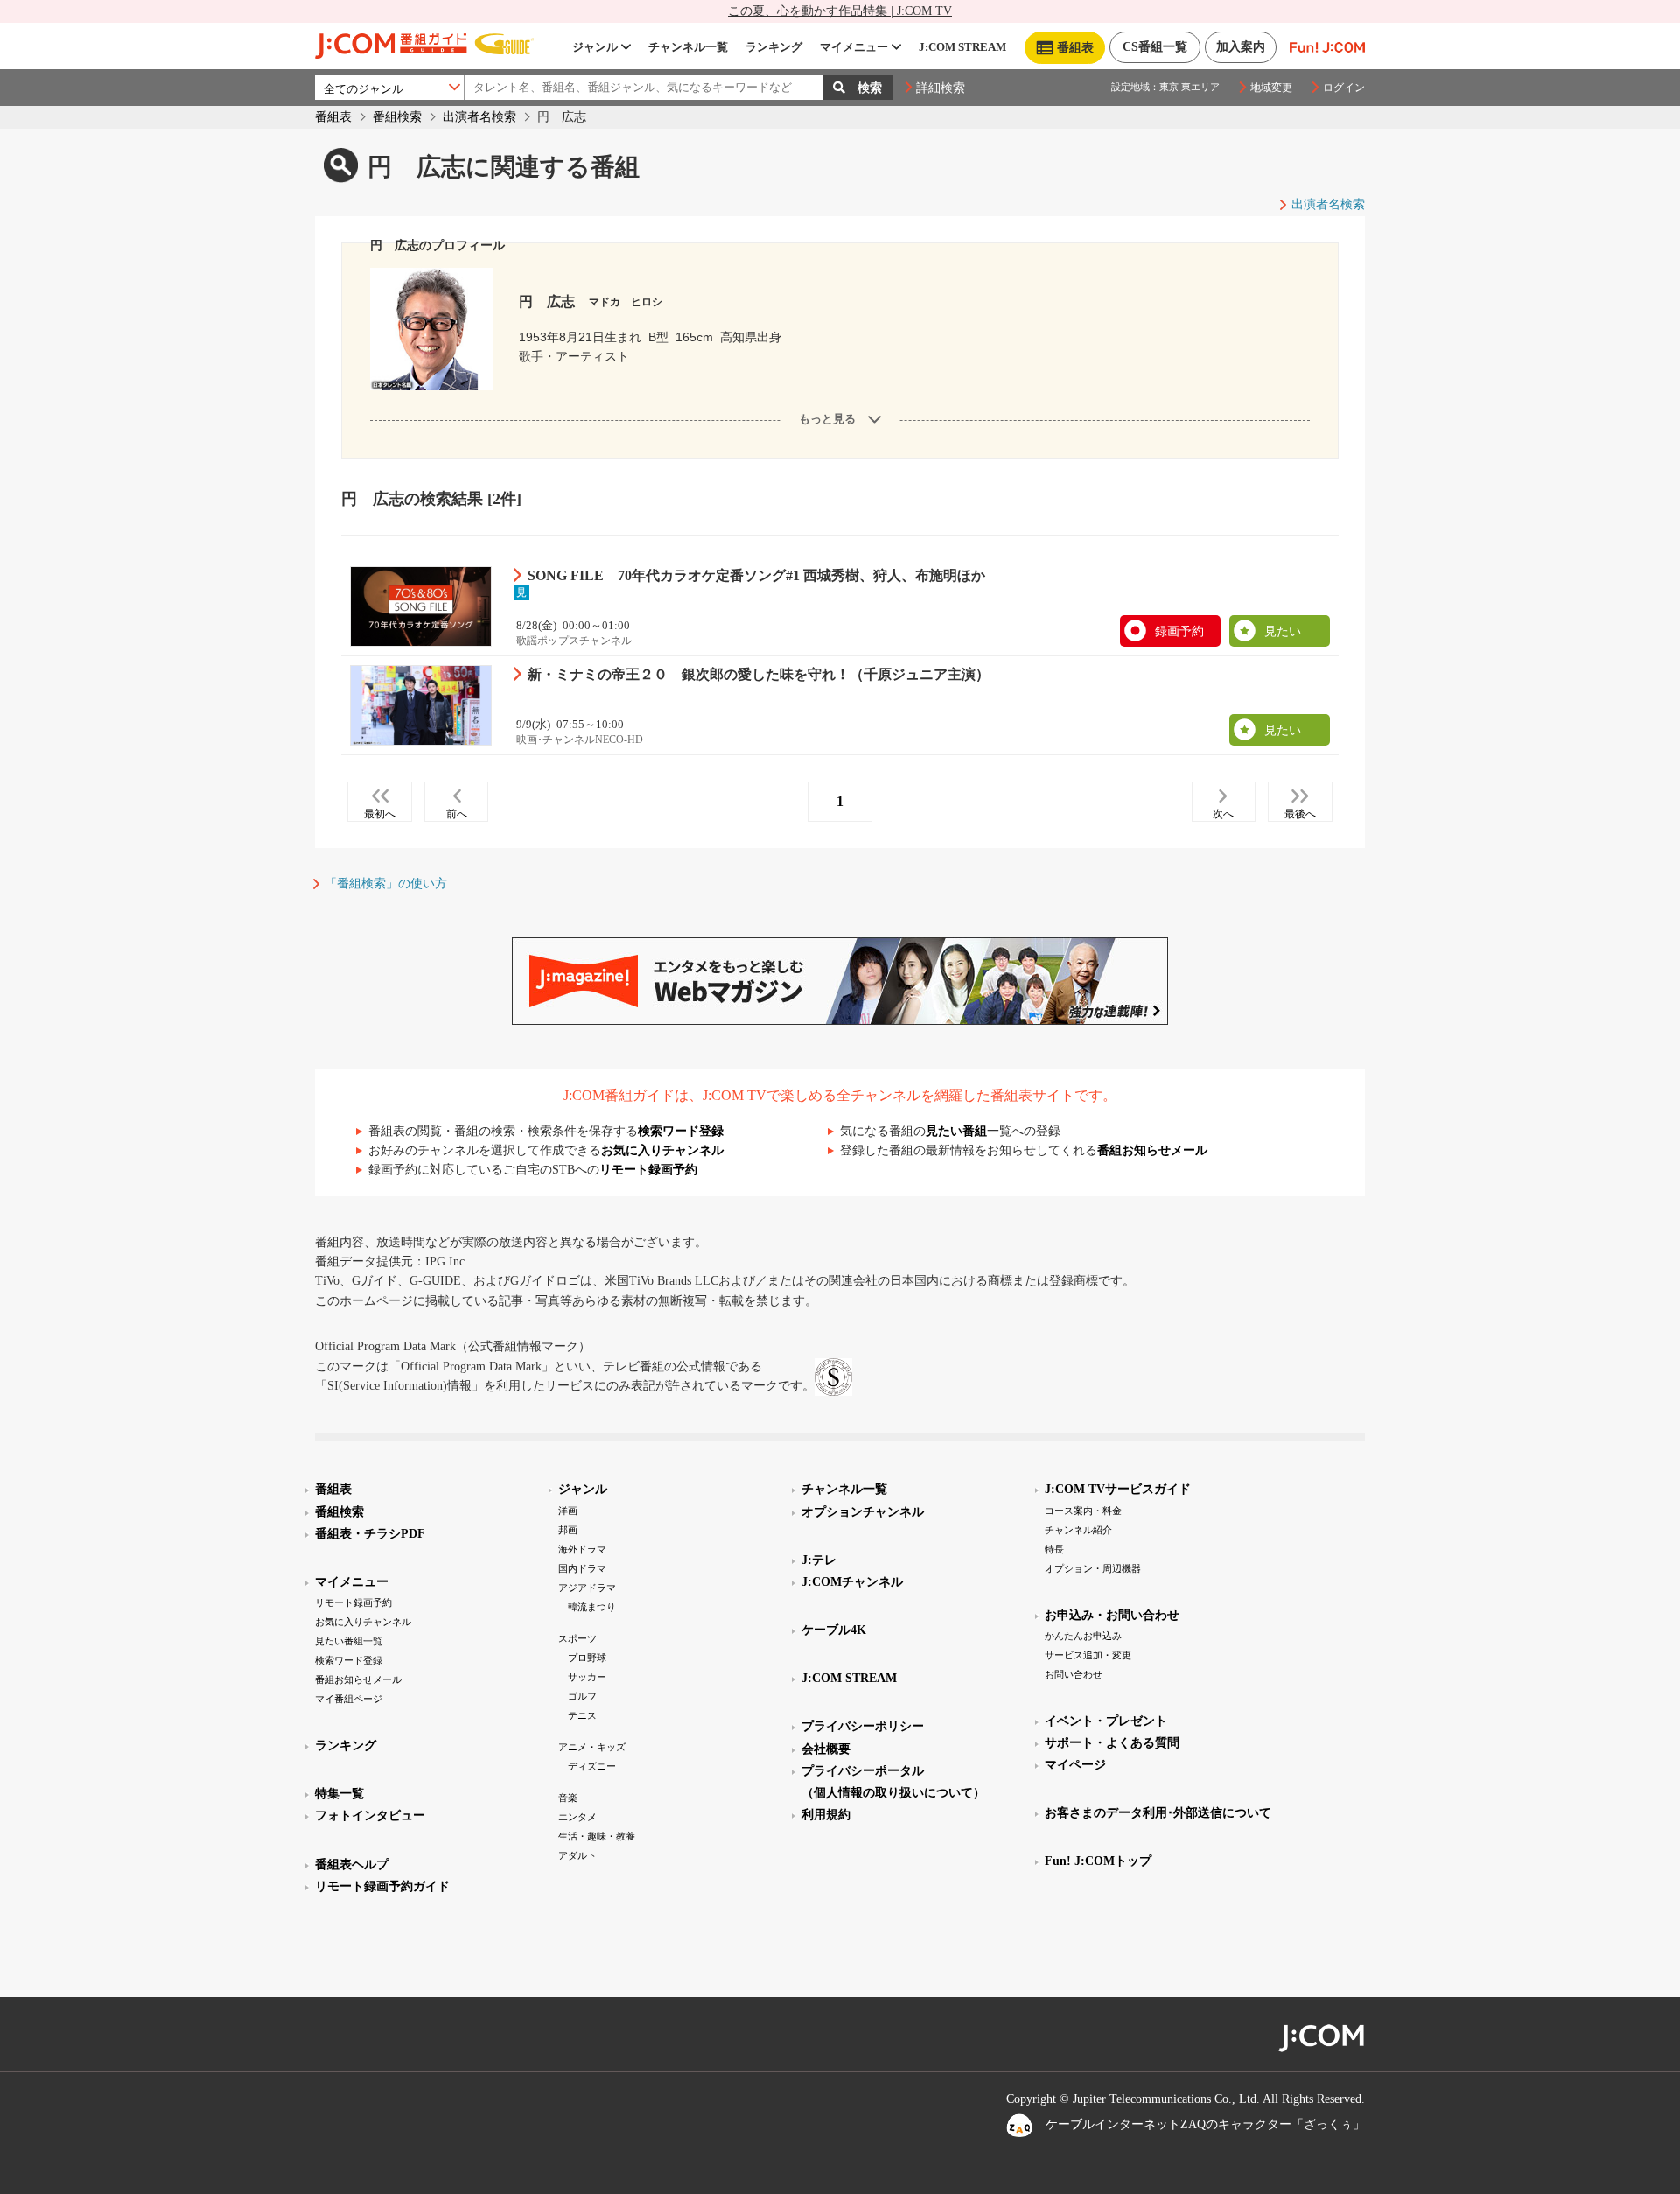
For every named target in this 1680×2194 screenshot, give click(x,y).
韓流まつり (592, 1607)
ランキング (774, 47)
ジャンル (595, 47)
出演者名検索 (479, 117)
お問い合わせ (1074, 1674)
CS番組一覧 (1155, 47)
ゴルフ (582, 1696)
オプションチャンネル (863, 1512)
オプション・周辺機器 (1093, 1568)
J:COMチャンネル (852, 1582)
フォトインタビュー (370, 1815)
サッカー (587, 1677)
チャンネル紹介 (1078, 1530)
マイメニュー (854, 47)
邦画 (568, 1530)
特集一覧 (339, 1794)
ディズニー (592, 1766)
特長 (1054, 1549)
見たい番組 (956, 1131)
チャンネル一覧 (688, 47)
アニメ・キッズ (592, 1747)
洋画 (568, 1511)
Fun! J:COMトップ (1098, 1861)
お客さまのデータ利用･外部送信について (1158, 1813)
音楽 (568, 1798)
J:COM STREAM (962, 47)
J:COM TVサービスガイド (1118, 1489)
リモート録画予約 (648, 1170)
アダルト (577, 1855)
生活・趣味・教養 (597, 1836)
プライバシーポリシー (863, 1726)
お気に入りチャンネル (662, 1150)
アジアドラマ (587, 1588)
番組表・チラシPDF (370, 1534)
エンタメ (577, 1817)
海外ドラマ (582, 1549)
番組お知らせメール (1152, 1150)
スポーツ (577, 1638)
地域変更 (1271, 88)
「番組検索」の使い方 (386, 883)
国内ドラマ (582, 1568)
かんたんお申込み (1083, 1636)
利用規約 (826, 1815)
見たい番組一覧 (349, 1641)
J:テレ (819, 1560)
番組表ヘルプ (352, 1865)
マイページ (1075, 1765)
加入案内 (1241, 47)
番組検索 (397, 117)
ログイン (1344, 88)
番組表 (333, 117)
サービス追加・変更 (1088, 1655)
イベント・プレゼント (1106, 1721)
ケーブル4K (834, 1630)
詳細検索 (941, 88)
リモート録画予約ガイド (382, 1886)
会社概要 (826, 1749)
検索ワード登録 (681, 1131)
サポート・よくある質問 (1112, 1743)
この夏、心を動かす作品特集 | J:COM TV (840, 11)
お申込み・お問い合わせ (1112, 1615)
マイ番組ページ (349, 1699)
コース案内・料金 (1083, 1511)
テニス (582, 1715)
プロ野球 (587, 1658)
